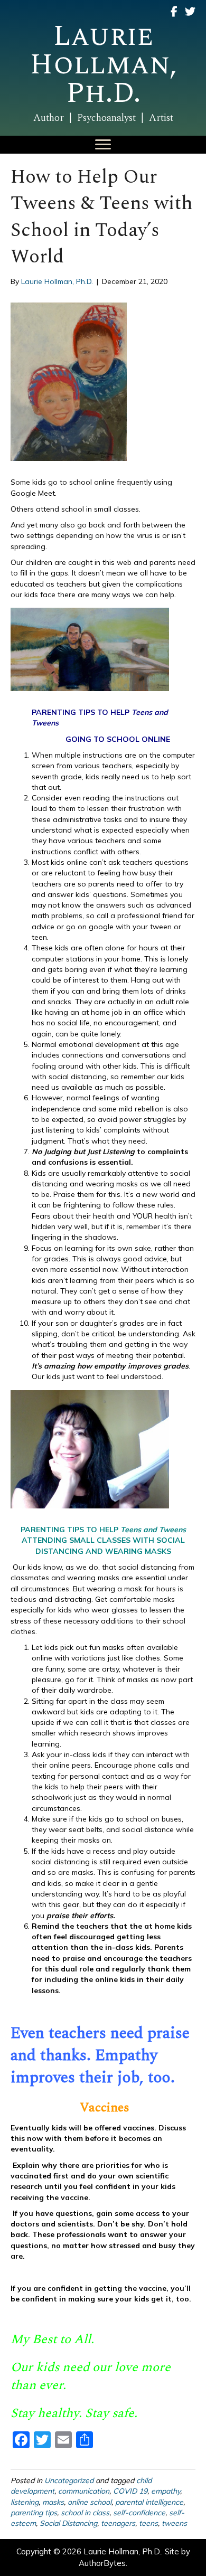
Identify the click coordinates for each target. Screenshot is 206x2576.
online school (90, 2502)
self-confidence (139, 2513)
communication (84, 2491)
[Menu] (103, 145)
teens (148, 2523)
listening (25, 2502)
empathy (166, 2491)
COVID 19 (130, 2491)
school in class (85, 2513)
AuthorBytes (102, 2563)
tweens (174, 2523)
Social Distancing (68, 2523)
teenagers (118, 2523)
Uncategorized (69, 2480)
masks (53, 2502)
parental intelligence (149, 2502)
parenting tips (34, 2513)
